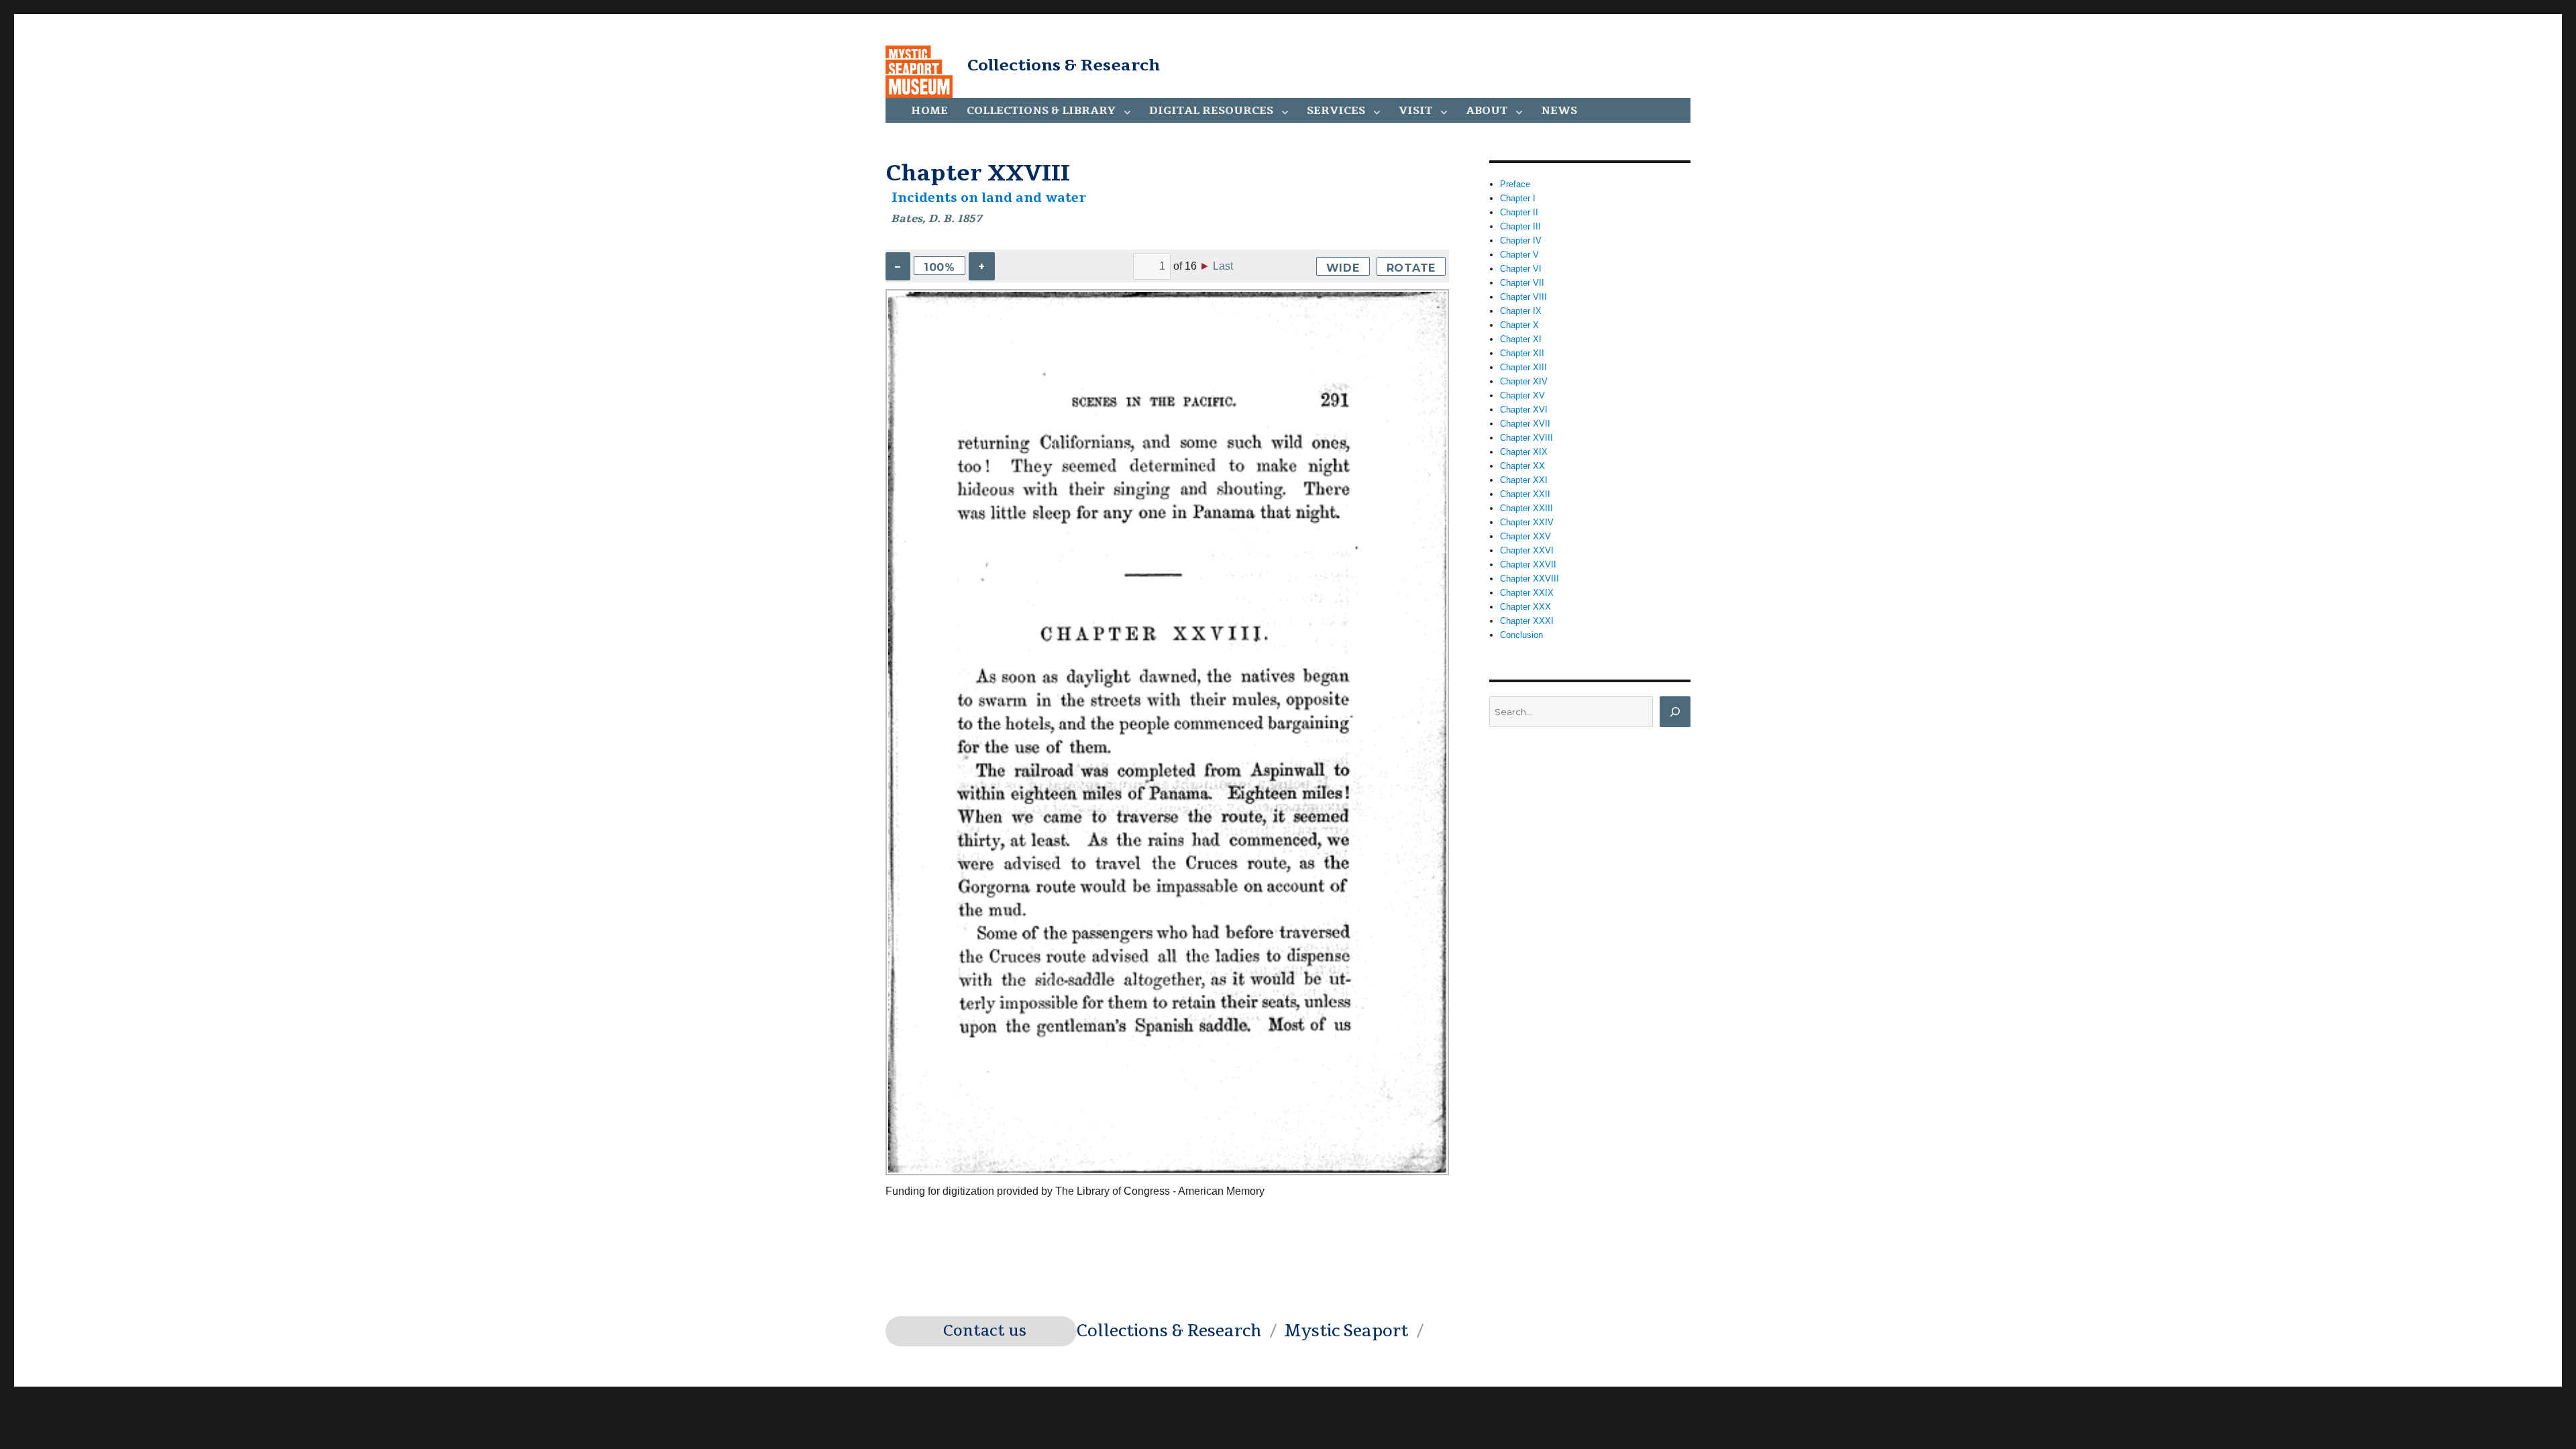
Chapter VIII (1523, 297)
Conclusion (1521, 635)
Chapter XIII (1523, 367)
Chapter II (1519, 212)
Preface (1515, 184)
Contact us (985, 1331)
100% (940, 267)
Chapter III (1520, 226)
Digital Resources (1211, 111)
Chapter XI (1521, 339)
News (1559, 111)
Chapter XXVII (1528, 565)
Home (929, 111)
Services (1336, 111)
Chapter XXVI (1527, 550)
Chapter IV (1521, 240)
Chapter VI (1521, 269)
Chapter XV (1522, 395)
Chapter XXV (1525, 536)
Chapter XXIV (1527, 522)
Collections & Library (1041, 111)
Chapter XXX (1525, 607)
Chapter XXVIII (1529, 579)
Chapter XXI (1524, 480)
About (1487, 111)
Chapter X (1519, 325)
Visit (1415, 111)
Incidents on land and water (989, 198)
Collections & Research (1064, 65)
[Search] (1675, 712)
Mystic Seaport (1346, 1331)
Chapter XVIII (1526, 438)
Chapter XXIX (1527, 593)
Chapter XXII (1525, 494)
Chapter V (1519, 255)
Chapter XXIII (1526, 508)
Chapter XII (1522, 353)
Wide (1343, 268)
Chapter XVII (1525, 424)
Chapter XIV (1524, 381)
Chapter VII (1522, 283)
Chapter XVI (1524, 410)
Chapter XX (1522, 466)
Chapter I (1518, 198)
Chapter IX (1521, 311)
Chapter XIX (1524, 452)
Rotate (1411, 268)
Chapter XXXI (1527, 621)
